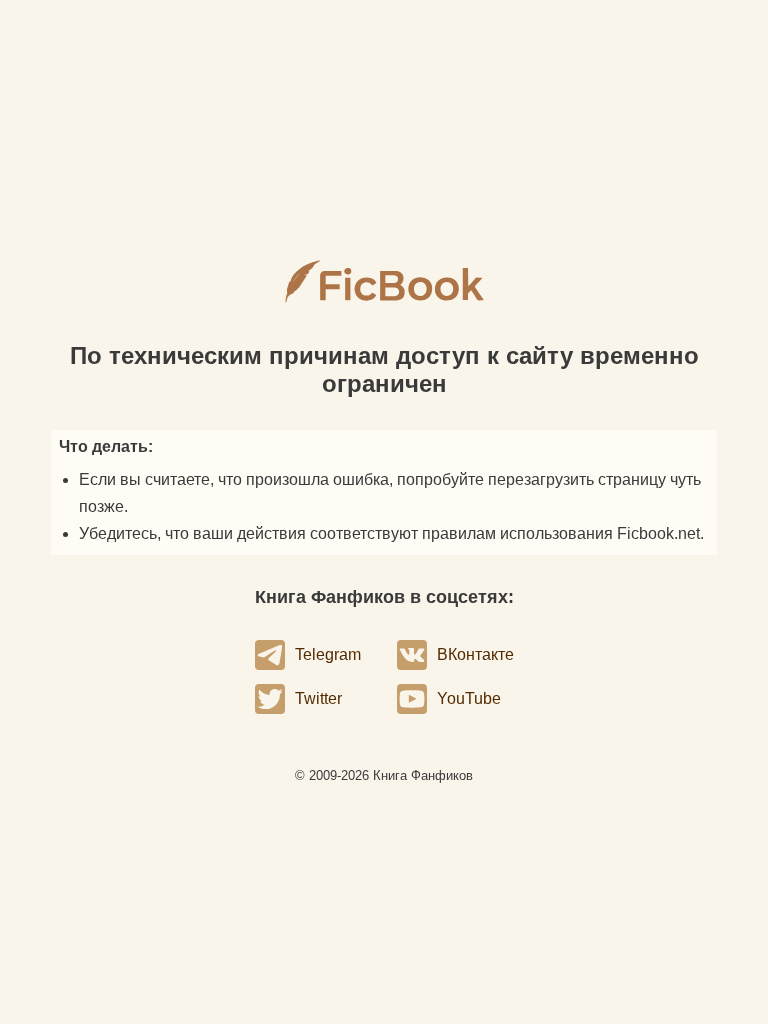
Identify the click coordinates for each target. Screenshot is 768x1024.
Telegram (328, 654)
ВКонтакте (475, 654)
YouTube (469, 698)
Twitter (318, 698)
